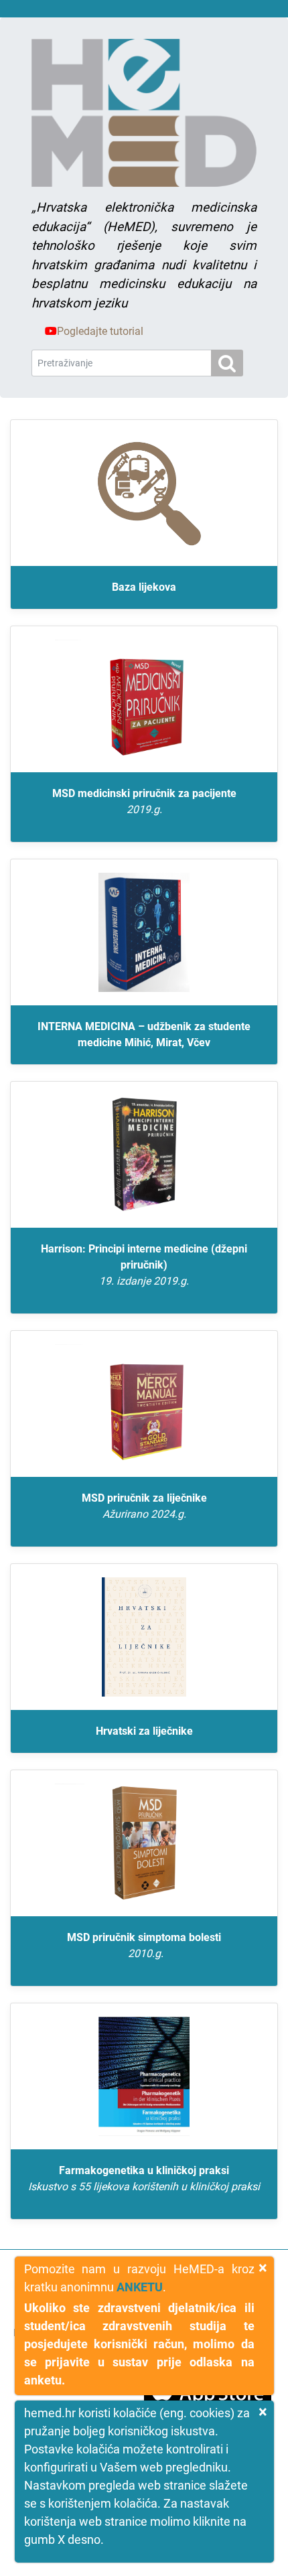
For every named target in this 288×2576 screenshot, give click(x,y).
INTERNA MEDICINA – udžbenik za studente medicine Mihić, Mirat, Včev (144, 1034)
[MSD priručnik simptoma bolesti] (144, 1843)
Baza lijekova (144, 587)
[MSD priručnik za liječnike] (144, 1404)
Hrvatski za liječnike (144, 1731)
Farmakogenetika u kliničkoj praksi (144, 2178)
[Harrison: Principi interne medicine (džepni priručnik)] (144, 1155)
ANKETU (140, 2287)
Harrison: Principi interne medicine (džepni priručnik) (144, 1265)
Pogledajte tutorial (100, 331)
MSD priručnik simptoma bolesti (144, 1945)
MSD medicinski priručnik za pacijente (144, 801)
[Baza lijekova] (144, 493)
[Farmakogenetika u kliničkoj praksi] (144, 2076)
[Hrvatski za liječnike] (144, 1637)
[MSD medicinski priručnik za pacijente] (144, 699)
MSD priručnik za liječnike (144, 1506)
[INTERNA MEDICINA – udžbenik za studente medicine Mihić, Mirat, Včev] (144, 932)
